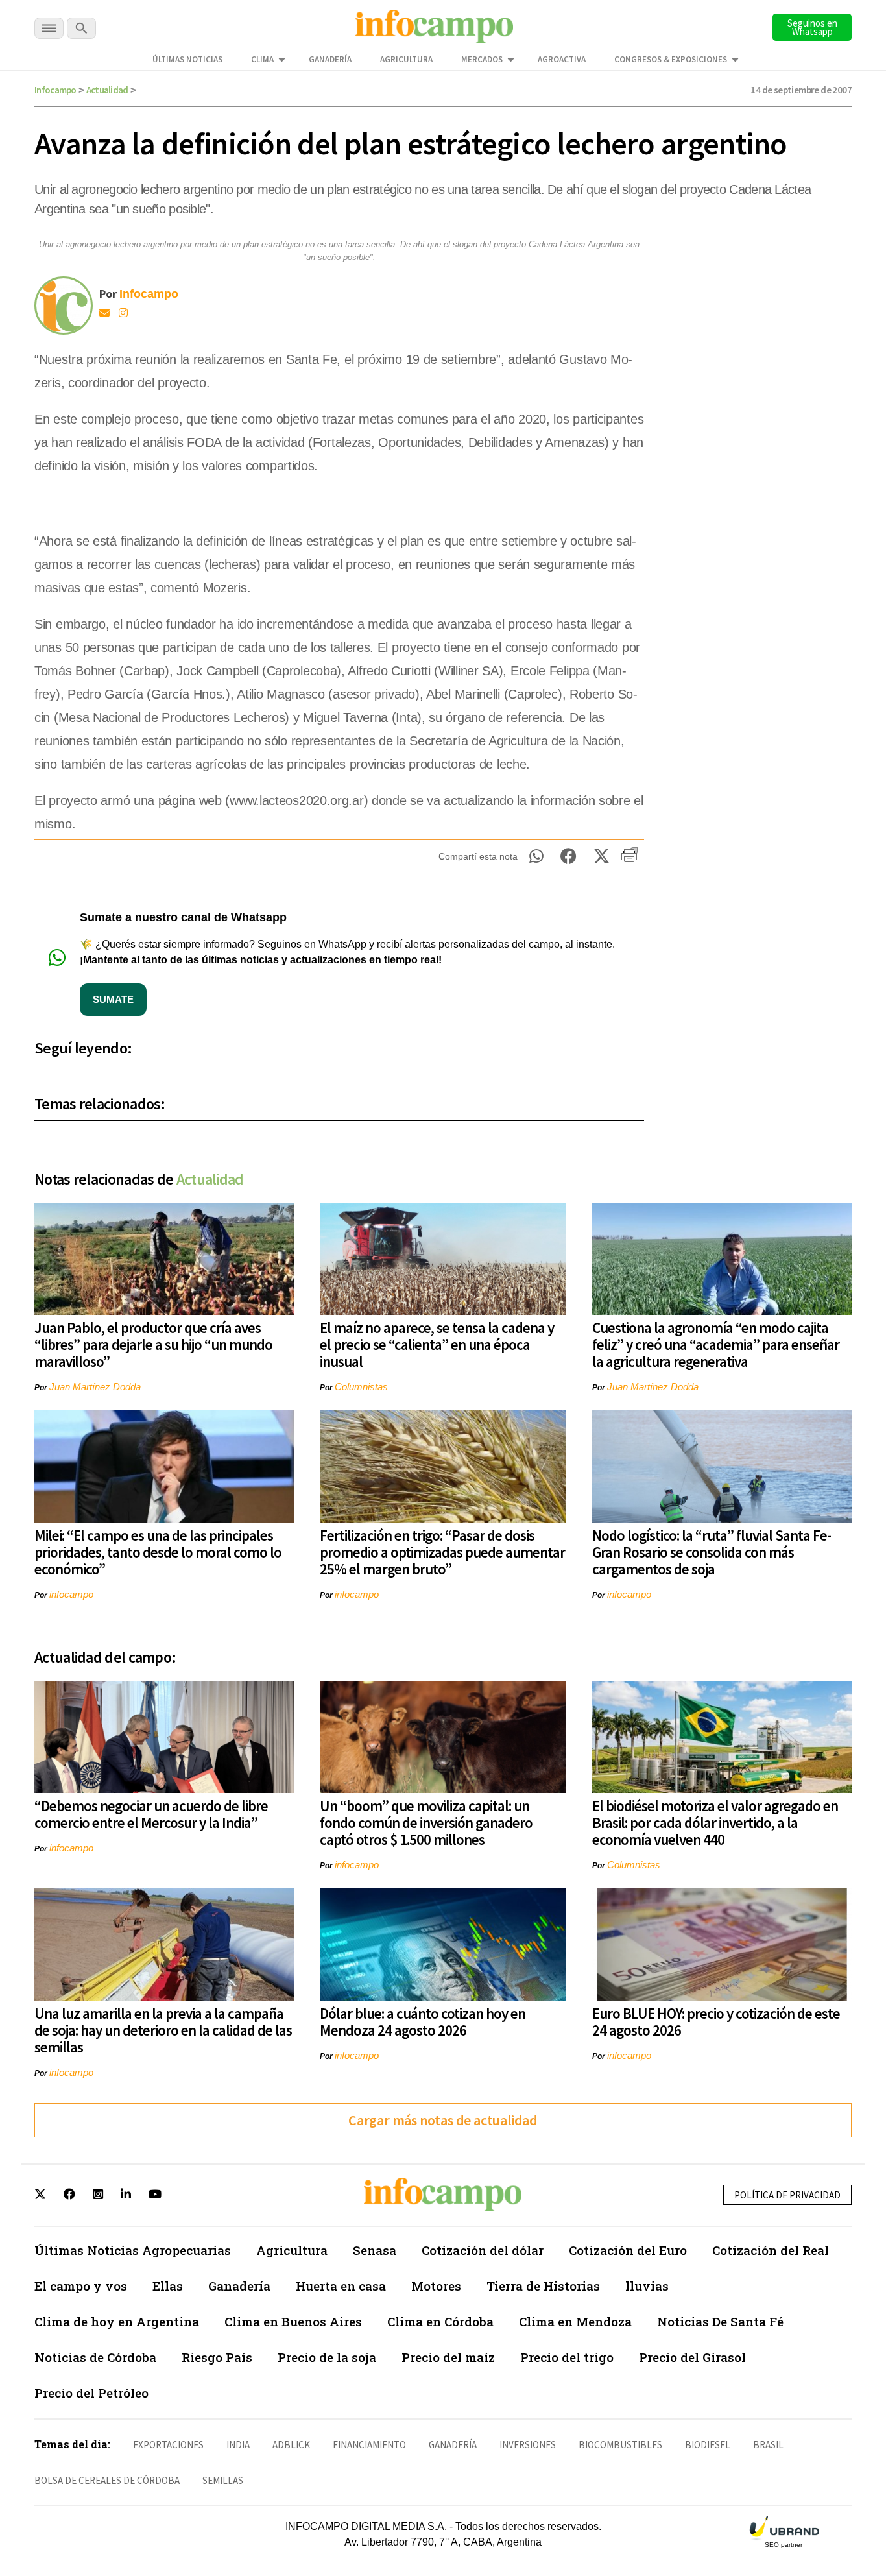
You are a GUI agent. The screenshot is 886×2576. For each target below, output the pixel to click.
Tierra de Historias (543, 2286)
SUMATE (113, 999)
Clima (262, 59)
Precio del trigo (567, 2357)
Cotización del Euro (628, 2250)
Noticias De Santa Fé (720, 2321)
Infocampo (55, 90)
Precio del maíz (448, 2357)
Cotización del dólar (483, 2250)
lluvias (647, 2286)
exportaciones (168, 2445)
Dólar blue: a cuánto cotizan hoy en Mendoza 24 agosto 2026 (423, 2022)
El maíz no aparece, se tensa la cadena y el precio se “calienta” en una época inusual (437, 1344)
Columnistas (361, 1387)
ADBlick (291, 2445)
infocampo (71, 1594)
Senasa (375, 2250)
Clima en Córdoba (440, 2321)
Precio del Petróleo (91, 2393)
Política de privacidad (787, 2195)
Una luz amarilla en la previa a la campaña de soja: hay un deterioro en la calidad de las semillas (163, 2030)
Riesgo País (217, 2357)
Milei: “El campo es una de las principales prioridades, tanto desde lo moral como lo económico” (158, 1552)
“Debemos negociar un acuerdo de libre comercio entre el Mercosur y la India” (151, 1814)
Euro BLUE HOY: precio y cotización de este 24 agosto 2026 (716, 2022)
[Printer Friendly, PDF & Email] (629, 860)
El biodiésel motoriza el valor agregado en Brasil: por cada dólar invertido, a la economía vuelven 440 (715, 1823)
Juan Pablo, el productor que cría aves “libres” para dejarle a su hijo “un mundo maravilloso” (153, 1344)
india (238, 2445)
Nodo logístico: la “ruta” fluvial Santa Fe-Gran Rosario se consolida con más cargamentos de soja (712, 1552)
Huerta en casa (341, 2286)
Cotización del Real (771, 2250)
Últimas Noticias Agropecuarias (133, 2250)
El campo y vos (81, 2286)
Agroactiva (562, 59)
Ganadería (330, 59)
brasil (768, 2445)
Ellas (168, 2286)
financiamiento (369, 2445)
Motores (436, 2286)
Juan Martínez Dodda (95, 1387)
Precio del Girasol (692, 2357)
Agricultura (406, 59)
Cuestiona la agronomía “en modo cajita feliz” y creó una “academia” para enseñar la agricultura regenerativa (716, 1344)
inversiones (528, 2445)
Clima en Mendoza (575, 2321)
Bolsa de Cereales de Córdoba (107, 2480)
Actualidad (107, 90)
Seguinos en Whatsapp (812, 27)
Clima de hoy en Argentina (117, 2321)
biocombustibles (620, 2445)
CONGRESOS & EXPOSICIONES (671, 59)
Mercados (482, 59)
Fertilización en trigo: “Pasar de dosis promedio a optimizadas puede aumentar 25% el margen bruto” (442, 1552)
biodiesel (708, 2445)
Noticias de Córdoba (95, 2357)
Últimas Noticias (187, 59)
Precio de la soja (327, 2357)
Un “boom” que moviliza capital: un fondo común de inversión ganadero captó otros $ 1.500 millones (426, 1823)
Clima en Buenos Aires (293, 2321)
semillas (223, 2480)
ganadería (453, 2445)
